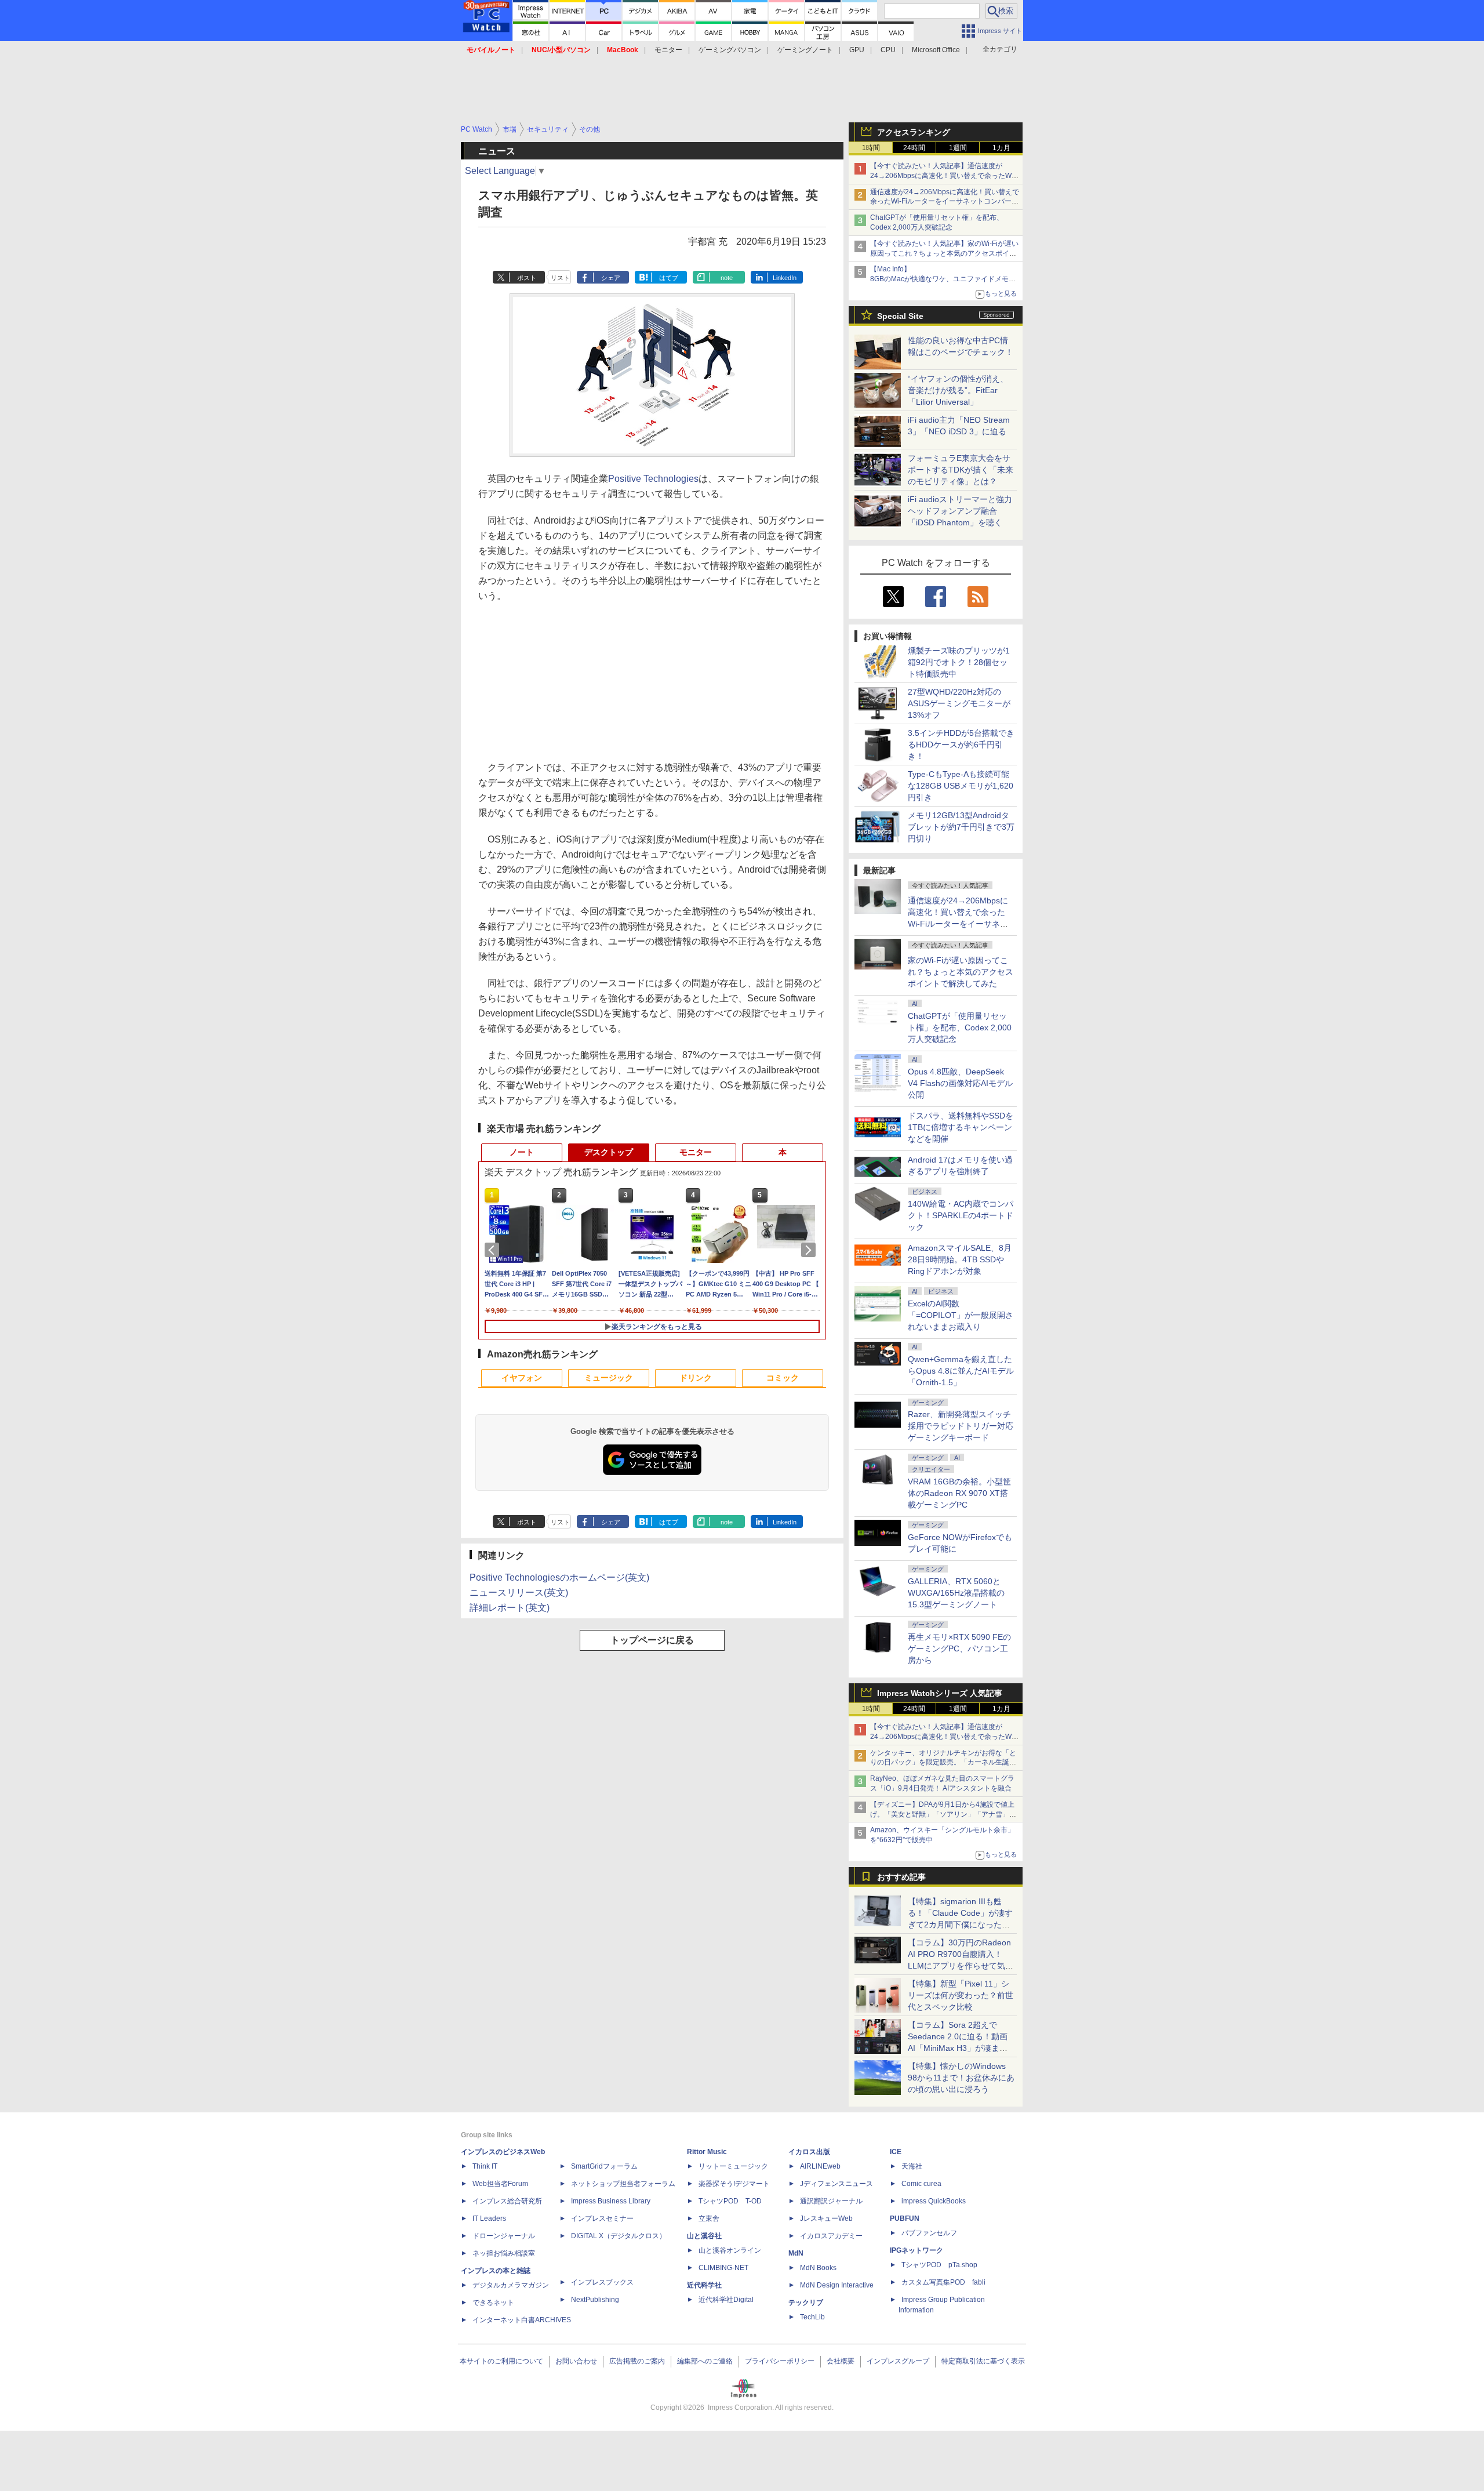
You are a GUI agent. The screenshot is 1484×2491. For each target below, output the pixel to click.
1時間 (871, 148)
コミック (783, 1378)
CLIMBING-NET (723, 2268)
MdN (796, 2253)
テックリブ (806, 2303)
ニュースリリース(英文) (519, 1593)
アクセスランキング (914, 132)
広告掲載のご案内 (637, 2361)
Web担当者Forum (500, 2184)
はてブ (669, 278)
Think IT (485, 2166)
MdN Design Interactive (837, 2285)
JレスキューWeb (826, 2218)
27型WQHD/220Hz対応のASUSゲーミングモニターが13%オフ (959, 703)
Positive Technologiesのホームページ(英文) (559, 1577)
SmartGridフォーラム (604, 2166)
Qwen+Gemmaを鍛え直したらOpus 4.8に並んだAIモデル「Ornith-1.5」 (961, 1371)
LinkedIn (785, 278)
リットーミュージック (733, 2166)
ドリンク (696, 1378)
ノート (522, 1152)
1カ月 (1001, 148)
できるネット (493, 2303)
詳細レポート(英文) (510, 1608)
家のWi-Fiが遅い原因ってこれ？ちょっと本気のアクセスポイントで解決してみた (961, 972)
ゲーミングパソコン (730, 50)
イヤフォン (522, 1378)
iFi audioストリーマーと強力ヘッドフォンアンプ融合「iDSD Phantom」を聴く (960, 511)
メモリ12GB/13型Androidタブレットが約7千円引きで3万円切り (961, 827)
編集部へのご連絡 (705, 2361)
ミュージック (609, 1378)
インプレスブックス (602, 2282)
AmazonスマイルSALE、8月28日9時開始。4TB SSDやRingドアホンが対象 (960, 1259)
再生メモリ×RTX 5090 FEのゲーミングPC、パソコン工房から (959, 1648)
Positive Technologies (653, 479)
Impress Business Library (611, 2201)
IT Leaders (489, 2218)
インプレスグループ (898, 2361)
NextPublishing (595, 2300)
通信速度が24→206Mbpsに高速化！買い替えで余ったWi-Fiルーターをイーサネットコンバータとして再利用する (945, 202)
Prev (494, 1250)
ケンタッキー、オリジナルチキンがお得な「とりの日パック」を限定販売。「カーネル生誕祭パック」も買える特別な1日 (943, 1763)
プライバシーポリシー (780, 2361)
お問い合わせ (576, 2361)
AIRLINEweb (820, 2166)
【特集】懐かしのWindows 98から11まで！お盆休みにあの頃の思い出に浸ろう (961, 2078)
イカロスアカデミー (831, 2236)
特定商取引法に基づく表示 (983, 2361)
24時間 (914, 148)
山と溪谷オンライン (730, 2250)
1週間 (958, 148)
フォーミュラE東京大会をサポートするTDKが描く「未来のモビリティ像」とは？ (961, 470)
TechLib (812, 2317)
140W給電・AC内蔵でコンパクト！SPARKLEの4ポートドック (961, 1215)
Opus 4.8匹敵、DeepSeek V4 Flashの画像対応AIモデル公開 (960, 1083)
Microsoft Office (936, 50)
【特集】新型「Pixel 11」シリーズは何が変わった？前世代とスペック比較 (961, 1995)
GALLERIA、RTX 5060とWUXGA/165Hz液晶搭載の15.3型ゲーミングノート (956, 1593)
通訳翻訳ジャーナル (831, 2201)
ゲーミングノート (805, 50)
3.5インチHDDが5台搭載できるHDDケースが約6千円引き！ (961, 745)
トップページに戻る (652, 1640)
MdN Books (818, 2268)
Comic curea (921, 2184)
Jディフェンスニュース (836, 2184)
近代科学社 (704, 2285)
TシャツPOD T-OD (730, 2201)
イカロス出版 (809, 2152)
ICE (896, 2152)
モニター (668, 50)
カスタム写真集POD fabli (943, 2282)
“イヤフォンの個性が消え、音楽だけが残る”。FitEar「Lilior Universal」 (958, 390)
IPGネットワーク (916, 2250)
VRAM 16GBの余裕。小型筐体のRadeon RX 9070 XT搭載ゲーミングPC (959, 1493)
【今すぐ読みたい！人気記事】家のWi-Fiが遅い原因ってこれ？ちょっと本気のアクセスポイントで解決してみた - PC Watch (944, 253)
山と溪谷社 (704, 2236)
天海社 (912, 2166)
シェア (611, 278)
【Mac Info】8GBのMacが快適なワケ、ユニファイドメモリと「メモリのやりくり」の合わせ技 (943, 279)
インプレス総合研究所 (507, 2201)
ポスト (527, 278)
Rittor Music (707, 2152)
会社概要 (841, 2361)
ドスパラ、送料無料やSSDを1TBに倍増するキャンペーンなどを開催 (961, 1127)
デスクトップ (609, 1152)
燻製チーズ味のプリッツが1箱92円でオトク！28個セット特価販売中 (959, 662)
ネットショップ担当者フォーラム (623, 2184)
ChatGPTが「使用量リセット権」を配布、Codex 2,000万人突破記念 (960, 1027)
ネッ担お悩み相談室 (504, 2253)
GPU (857, 50)
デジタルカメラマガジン (511, 2285)
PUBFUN (905, 2218)
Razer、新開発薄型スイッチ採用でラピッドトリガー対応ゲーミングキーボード (961, 1426)
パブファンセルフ (929, 2233)
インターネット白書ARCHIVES (522, 2320)
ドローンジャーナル (504, 2236)
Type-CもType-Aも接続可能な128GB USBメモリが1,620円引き (961, 786)
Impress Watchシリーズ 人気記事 (940, 1693)
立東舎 (709, 2218)
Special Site (900, 316)
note (727, 278)
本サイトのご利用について (501, 2361)
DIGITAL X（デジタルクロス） (619, 2236)
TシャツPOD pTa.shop (939, 2265)
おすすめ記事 (901, 1877)
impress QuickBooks (934, 2201)
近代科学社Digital (726, 2300)
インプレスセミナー (602, 2218)
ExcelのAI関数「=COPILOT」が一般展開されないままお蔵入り (961, 1315)
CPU (888, 50)
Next (810, 1250)
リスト (560, 278)
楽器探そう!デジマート (734, 2184)
